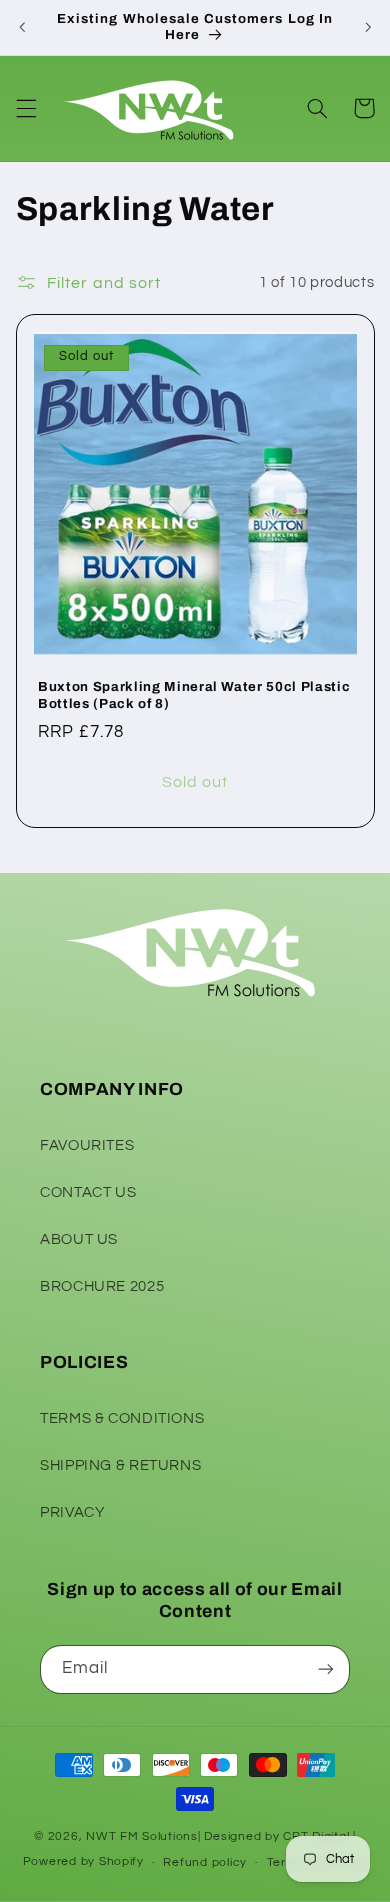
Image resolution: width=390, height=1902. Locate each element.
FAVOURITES (87, 1145)
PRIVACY (72, 1512)
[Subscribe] (326, 1669)
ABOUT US (79, 1239)
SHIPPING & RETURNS (120, 1465)
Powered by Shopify (83, 1862)
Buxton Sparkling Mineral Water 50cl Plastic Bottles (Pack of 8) (194, 695)
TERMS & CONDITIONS (122, 1418)
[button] (26, 108)
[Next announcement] (368, 27)
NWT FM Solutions (142, 1836)
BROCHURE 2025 (102, 1286)
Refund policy (205, 1862)
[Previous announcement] (22, 27)
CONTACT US (88, 1192)
